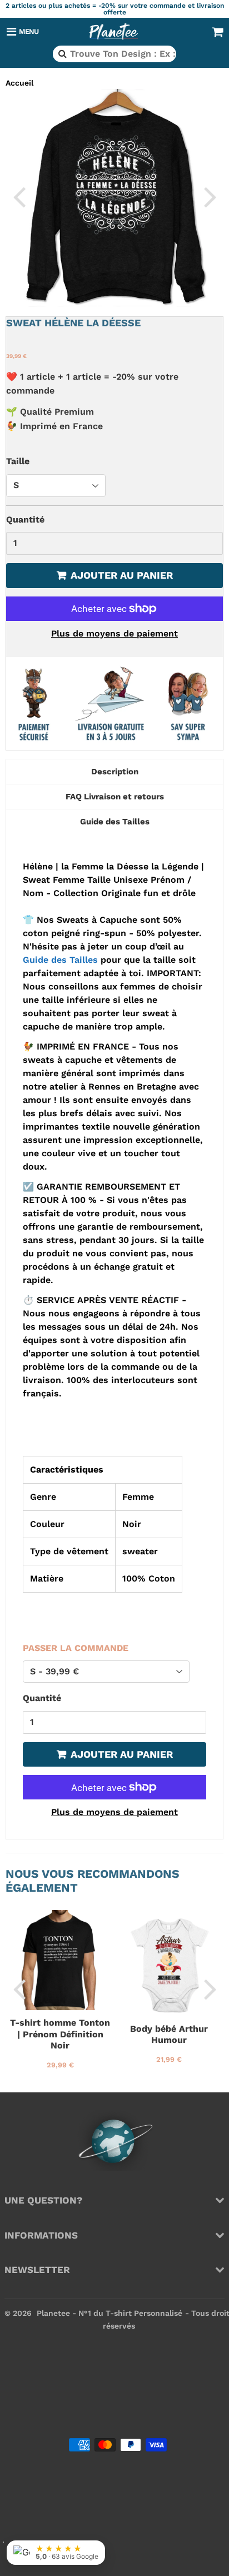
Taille (18, 461)
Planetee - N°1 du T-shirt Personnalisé (109, 2313)
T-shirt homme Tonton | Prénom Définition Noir (60, 2034)
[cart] (217, 32)
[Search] (61, 54)
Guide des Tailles (60, 960)
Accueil (19, 83)
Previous (19, 196)
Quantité (25, 519)
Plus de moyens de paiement (114, 633)
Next (210, 196)
